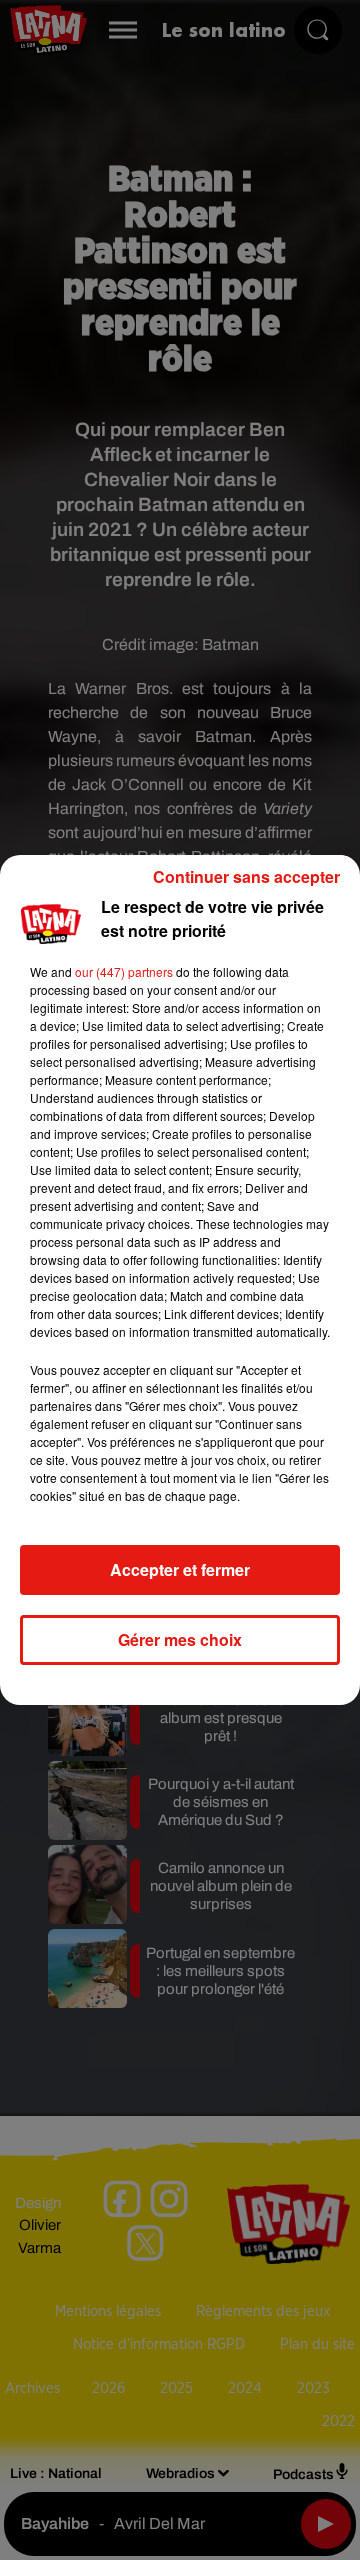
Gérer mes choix (180, 1639)
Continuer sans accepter (246, 876)
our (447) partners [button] (124, 971)
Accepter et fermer (180, 1569)
